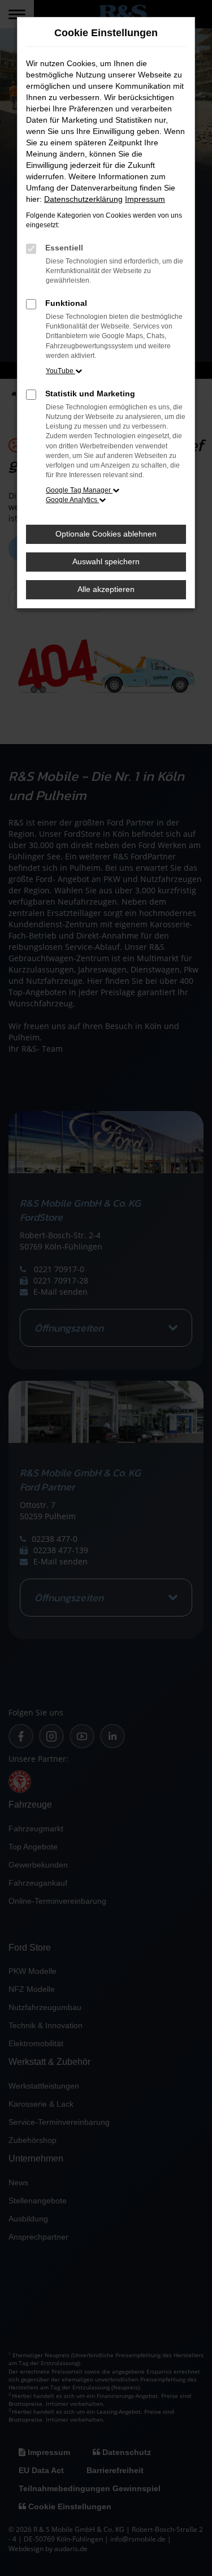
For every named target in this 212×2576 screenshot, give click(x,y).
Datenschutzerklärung (83, 199)
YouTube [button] (60, 371)
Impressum (145, 199)
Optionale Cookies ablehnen (106, 534)
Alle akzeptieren (106, 589)
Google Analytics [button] (72, 500)
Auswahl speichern (106, 561)
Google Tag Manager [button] (79, 490)
